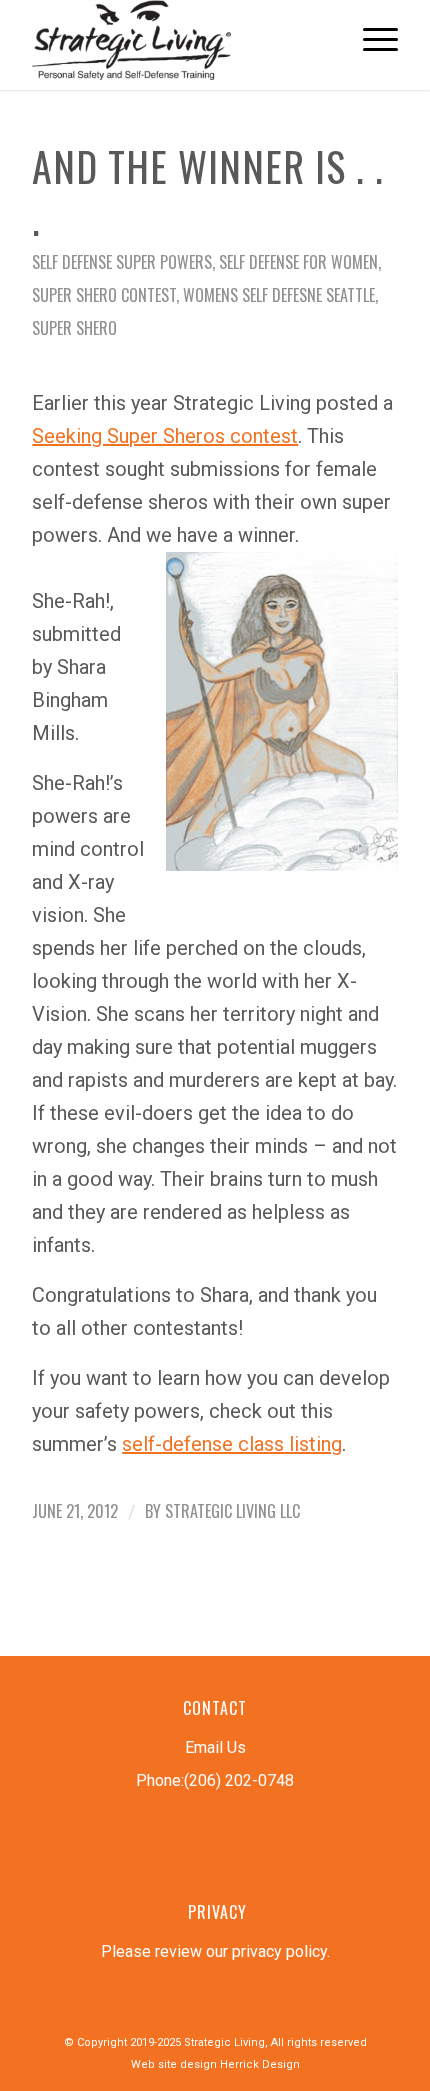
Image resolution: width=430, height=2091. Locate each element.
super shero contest (104, 295)
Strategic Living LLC (232, 1511)
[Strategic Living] (178, 40)
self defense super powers (122, 262)
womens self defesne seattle (279, 295)
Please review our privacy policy (214, 1951)
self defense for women (298, 262)
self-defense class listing (232, 1444)
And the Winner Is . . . (208, 192)
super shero (74, 328)
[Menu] (370, 40)
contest (165, 436)
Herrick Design (260, 2064)
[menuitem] (370, 40)
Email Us (215, 1747)
